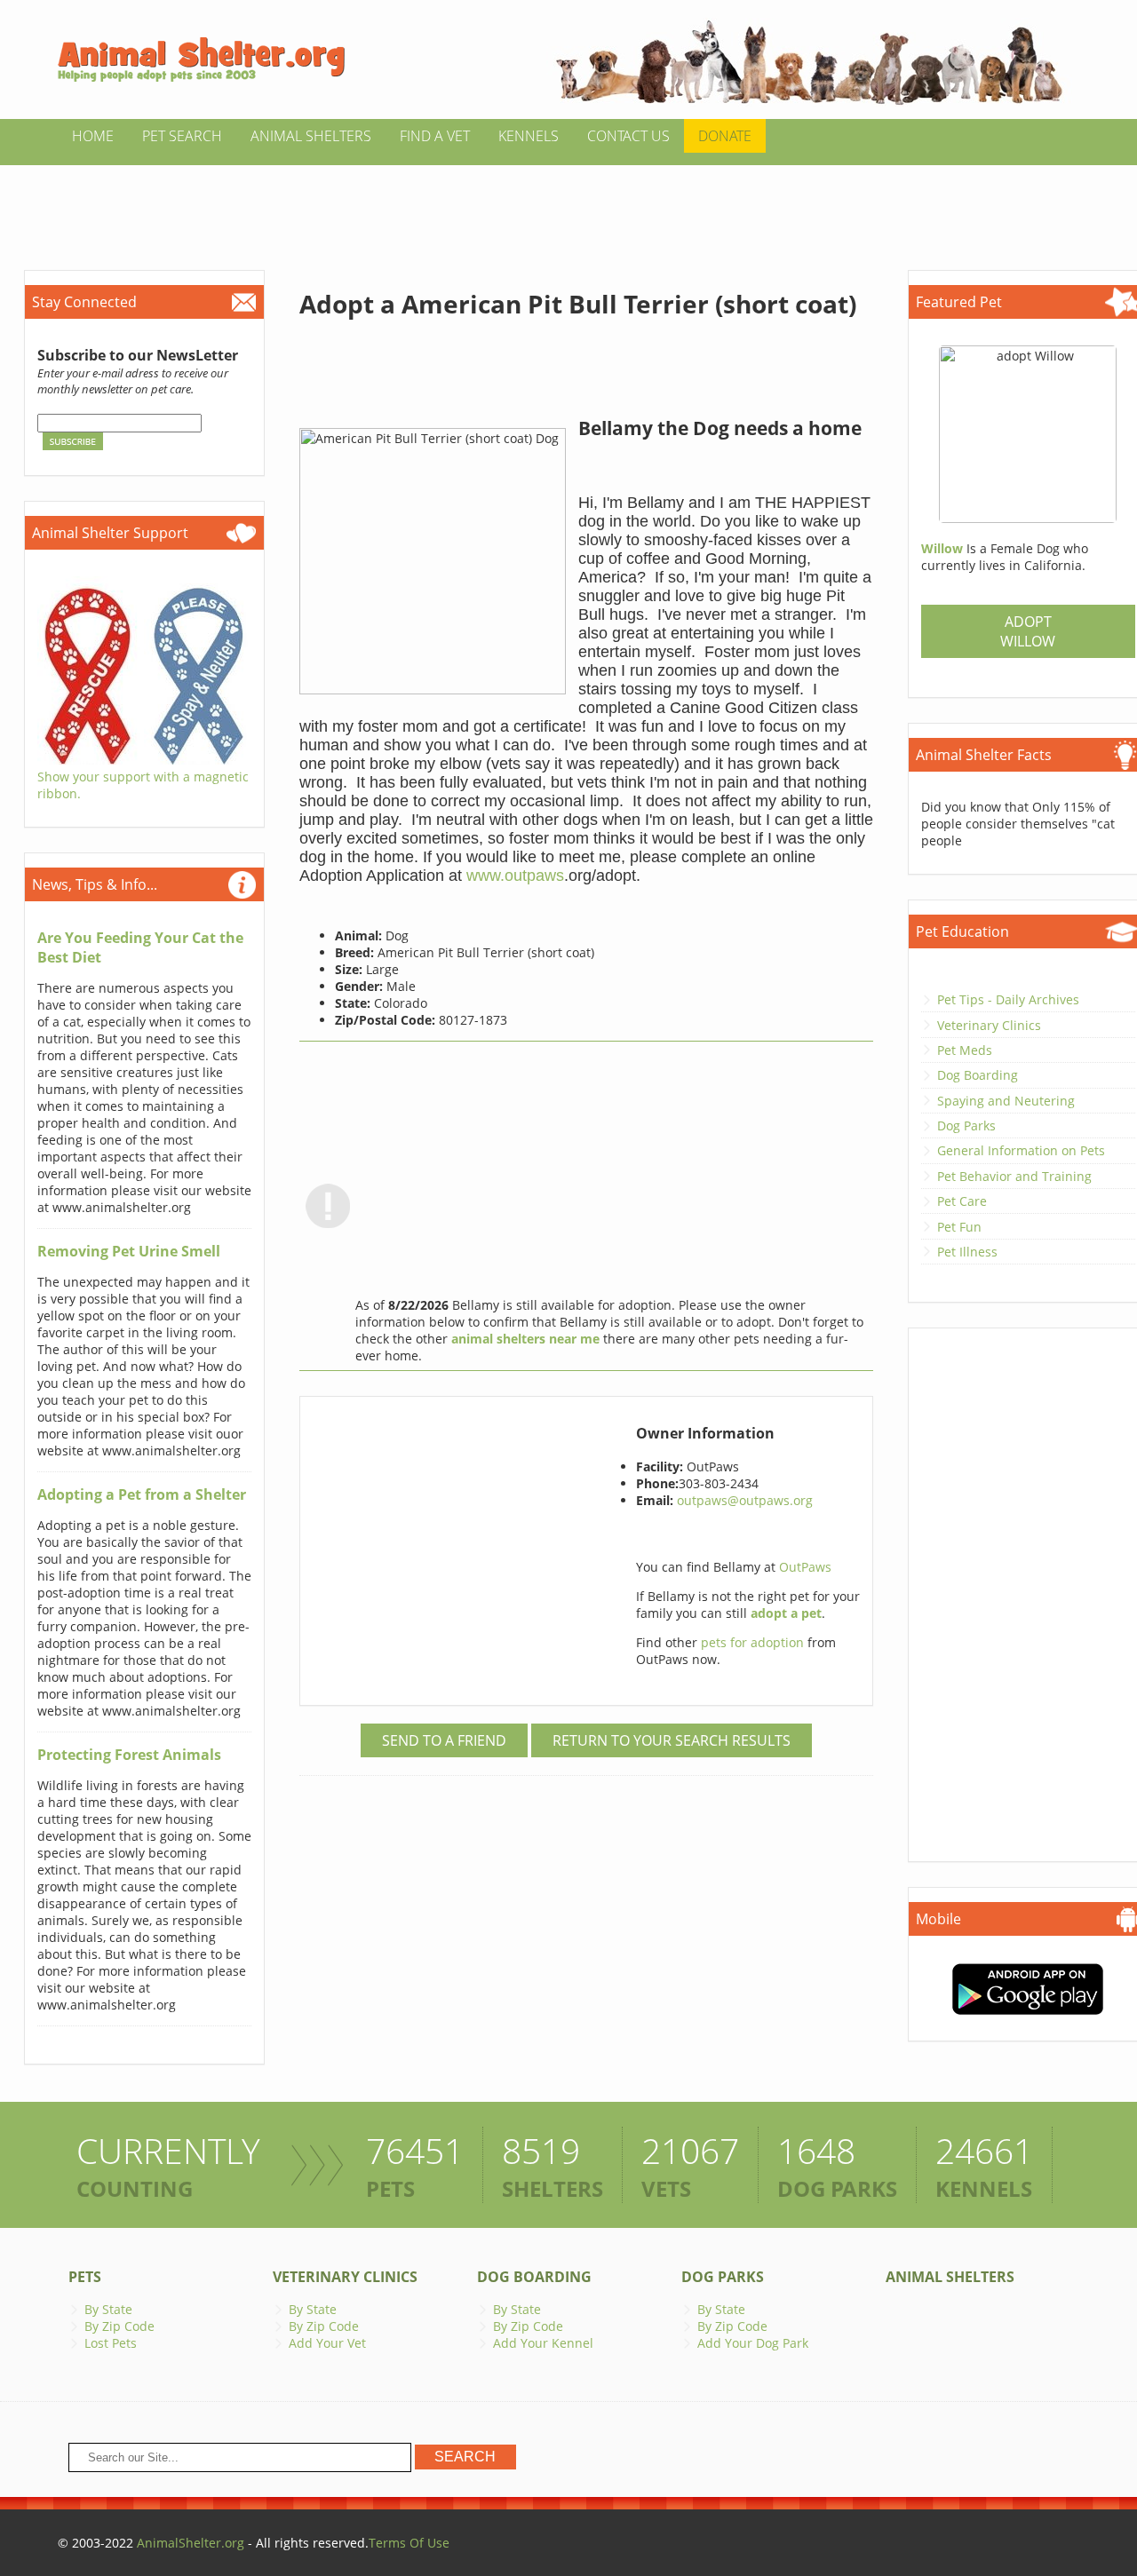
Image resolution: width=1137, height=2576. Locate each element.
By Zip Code (119, 2326)
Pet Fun (959, 1227)
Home (93, 136)
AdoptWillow (1028, 631)
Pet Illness (967, 1252)
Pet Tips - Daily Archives (1008, 999)
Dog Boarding (978, 1075)
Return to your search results (672, 1740)
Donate (725, 136)
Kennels (529, 136)
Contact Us (628, 136)
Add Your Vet (327, 2343)
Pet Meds (965, 1050)
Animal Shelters (311, 136)
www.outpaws (515, 876)
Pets (85, 2277)
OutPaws (805, 1567)
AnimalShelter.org (191, 2543)
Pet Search (182, 136)
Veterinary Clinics (989, 1025)
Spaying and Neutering (1006, 1101)
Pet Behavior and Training (1014, 1176)
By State (108, 2309)
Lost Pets (111, 2343)
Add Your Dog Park (753, 2343)
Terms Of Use (409, 2543)
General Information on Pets (1021, 1150)
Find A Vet (435, 136)
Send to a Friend (444, 1740)
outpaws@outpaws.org (745, 1500)
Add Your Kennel (543, 2343)
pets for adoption (754, 1642)
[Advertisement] (568, 205)
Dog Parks (966, 1126)
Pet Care (962, 1201)
